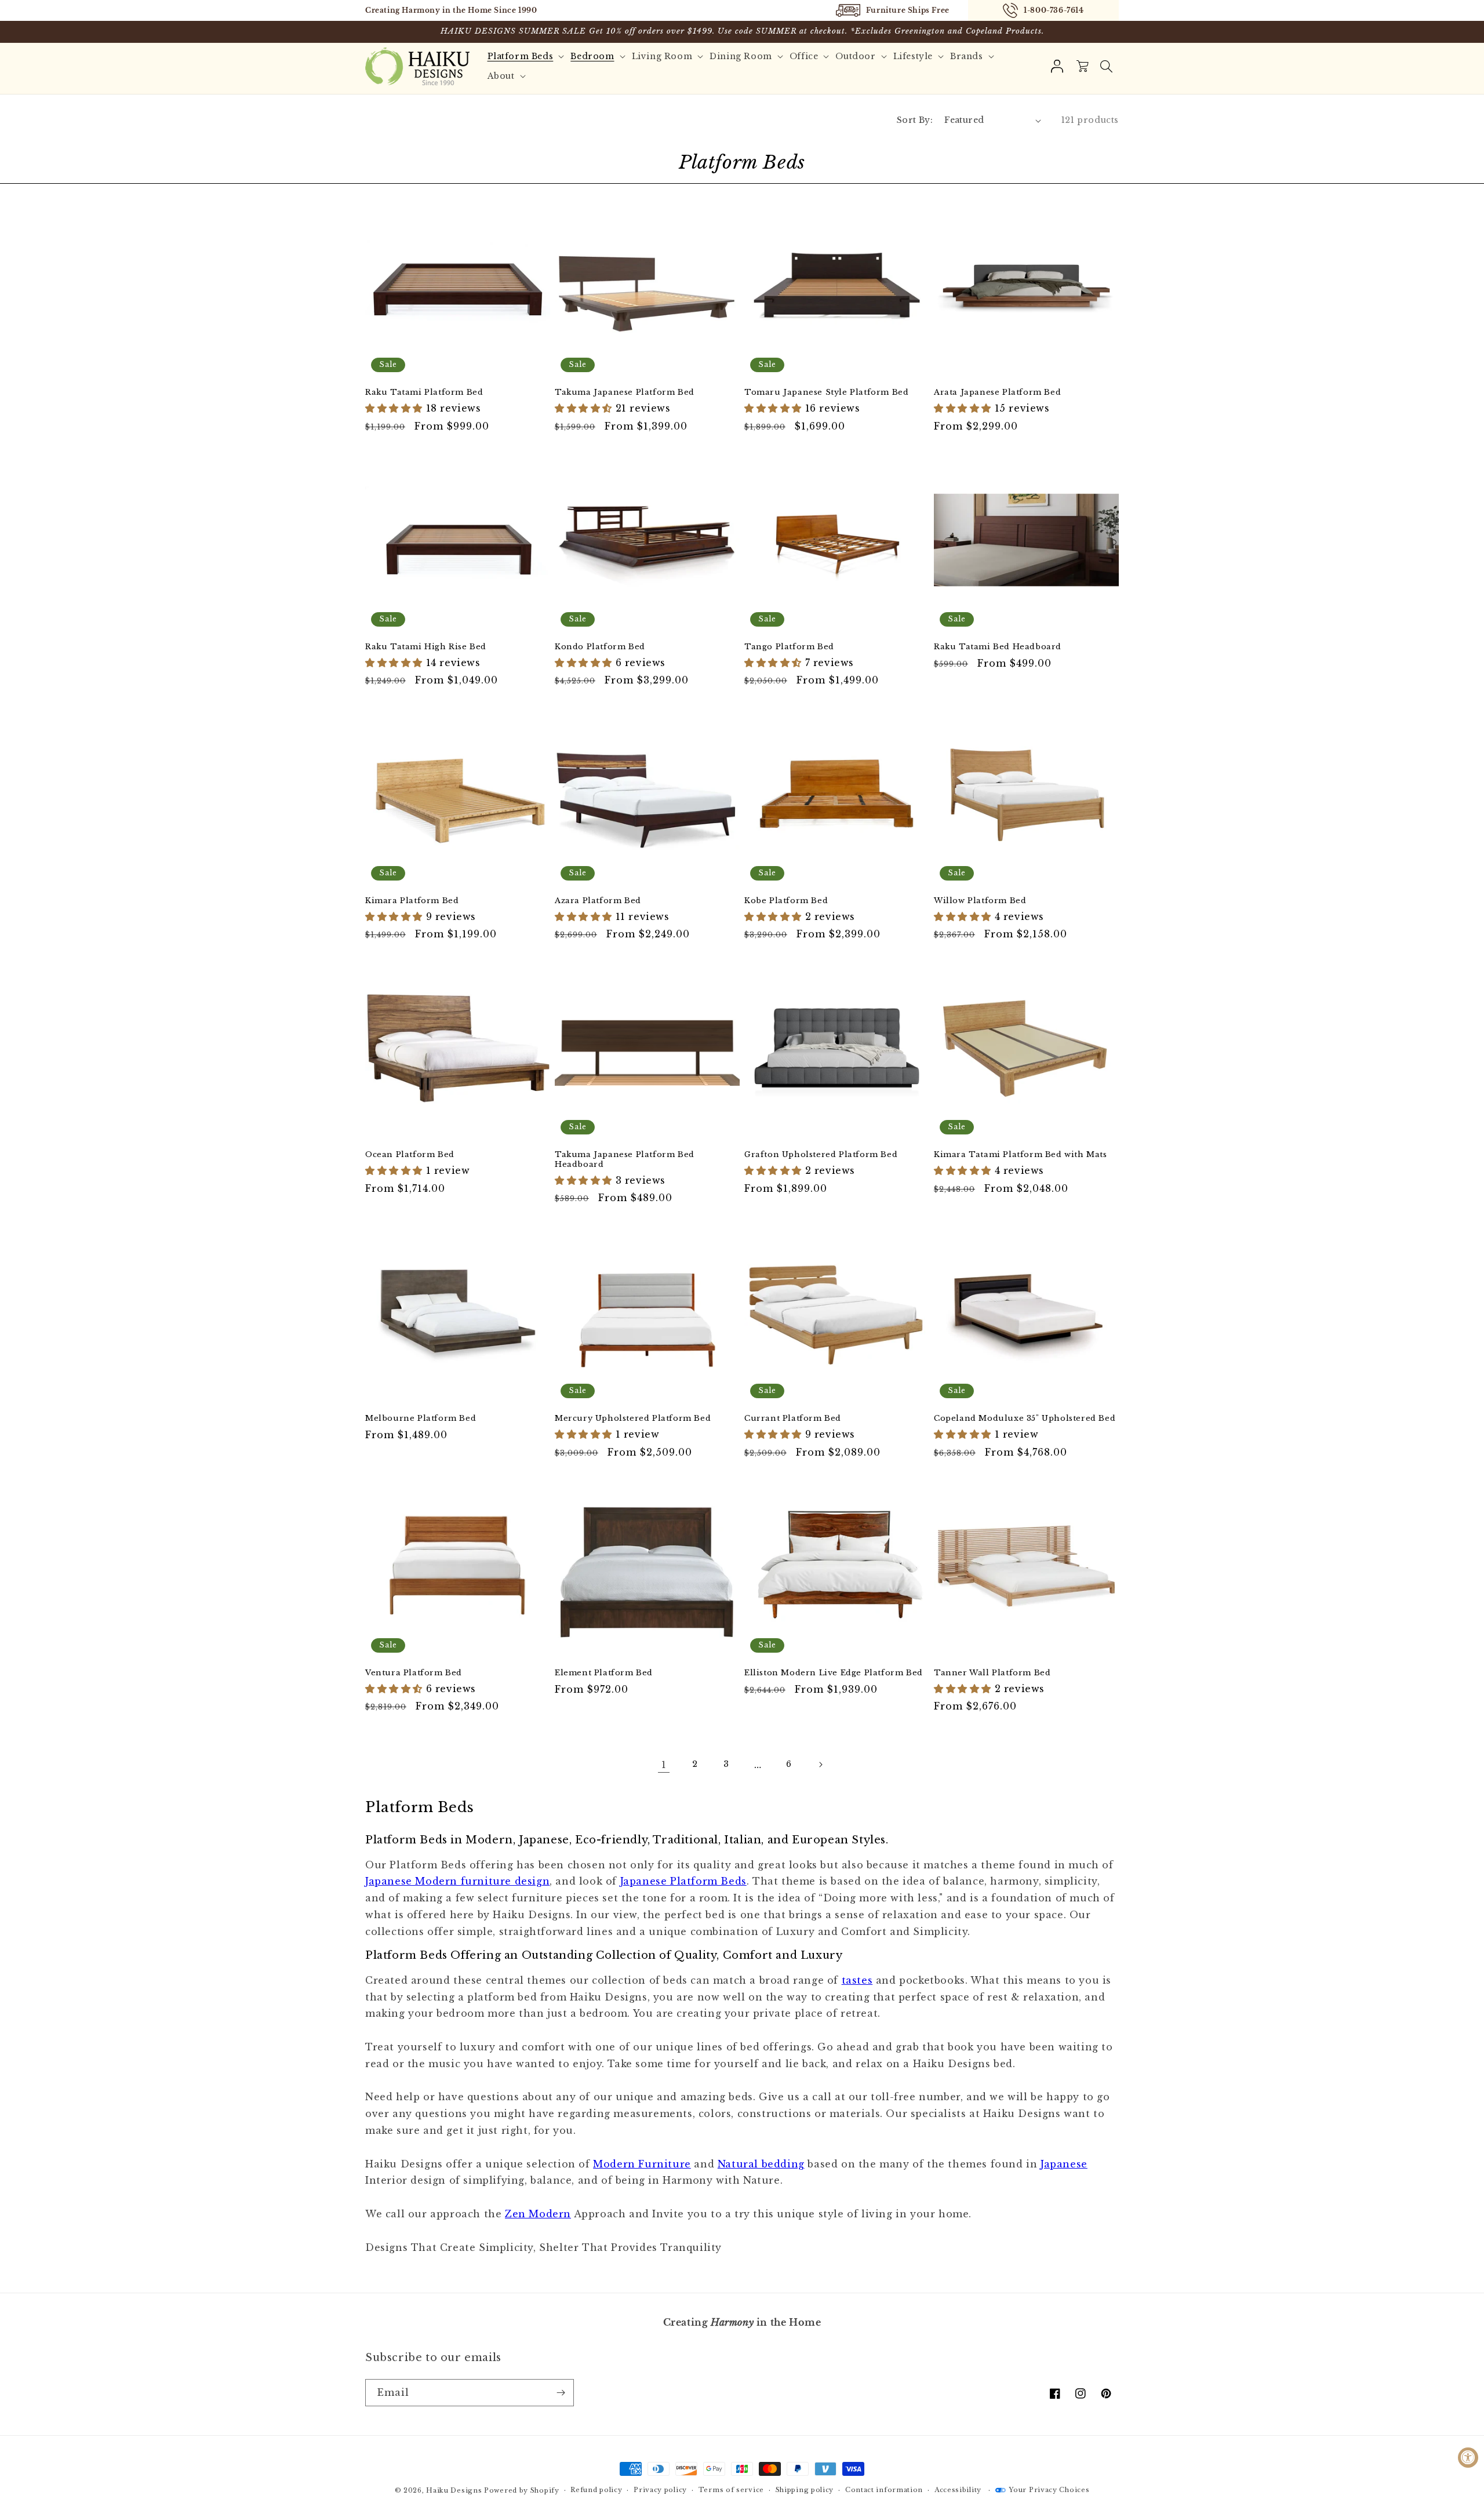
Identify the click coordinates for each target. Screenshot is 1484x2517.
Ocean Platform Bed (410, 1155)
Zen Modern (538, 2214)
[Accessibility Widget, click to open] (1468, 2458)
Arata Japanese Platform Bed (997, 392)
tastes (857, 1980)
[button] (1106, 66)
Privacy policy (660, 2490)
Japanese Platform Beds (683, 1881)
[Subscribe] (561, 2393)
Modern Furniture (642, 2164)
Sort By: (915, 120)
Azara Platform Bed (598, 901)
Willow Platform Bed (980, 901)
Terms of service (731, 2490)
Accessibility (958, 2490)
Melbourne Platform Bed (421, 1418)
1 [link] (664, 1765)
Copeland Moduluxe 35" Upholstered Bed (1025, 1418)
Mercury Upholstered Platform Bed (633, 1418)
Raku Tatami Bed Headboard (998, 647)
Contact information (884, 2490)
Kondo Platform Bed (600, 647)
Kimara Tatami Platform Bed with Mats (1021, 1155)
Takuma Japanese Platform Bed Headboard (625, 1160)
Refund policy (596, 2490)
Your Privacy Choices (1049, 2490)
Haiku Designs (454, 2490)
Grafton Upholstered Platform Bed (821, 1155)
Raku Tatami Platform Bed (424, 392)
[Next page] (820, 1765)
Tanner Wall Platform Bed (992, 1673)
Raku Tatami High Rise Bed (426, 647)
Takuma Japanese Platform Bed (625, 392)
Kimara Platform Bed (412, 901)
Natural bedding (761, 2164)
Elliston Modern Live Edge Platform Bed (834, 1673)
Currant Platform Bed (793, 1418)
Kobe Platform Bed (786, 901)
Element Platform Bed (604, 1673)
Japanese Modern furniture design (457, 1881)
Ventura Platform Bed (414, 1673)
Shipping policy (805, 2490)
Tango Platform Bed (789, 647)
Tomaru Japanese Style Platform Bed (826, 392)
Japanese (1064, 2164)
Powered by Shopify (522, 2490)
